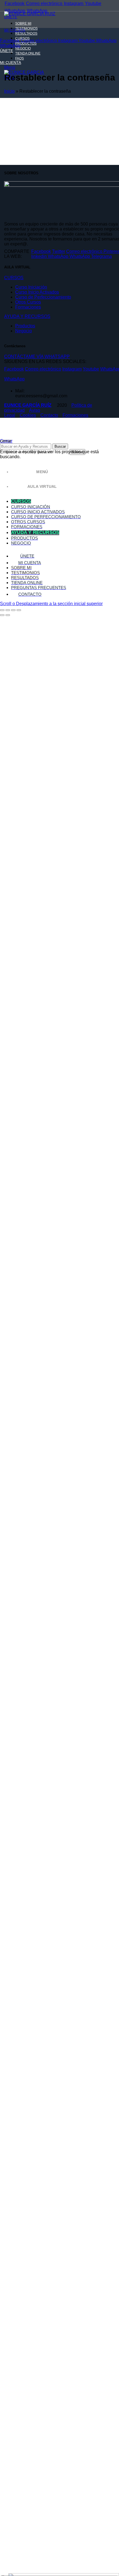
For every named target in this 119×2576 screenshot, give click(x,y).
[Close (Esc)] (2, 610)
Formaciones (28, 307)
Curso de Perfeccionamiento (43, 297)
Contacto (49, 415)
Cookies (28, 415)
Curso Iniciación (31, 287)
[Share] (8, 610)
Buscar (60, 446)
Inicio (9, 91)
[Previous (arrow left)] (2, 615)
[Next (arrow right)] (8, 615)
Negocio (24, 331)
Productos (25, 326)
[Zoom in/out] (19, 610)
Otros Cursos (28, 302)
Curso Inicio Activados (37, 292)
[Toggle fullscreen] (13, 610)
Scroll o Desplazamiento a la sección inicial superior (51, 604)
